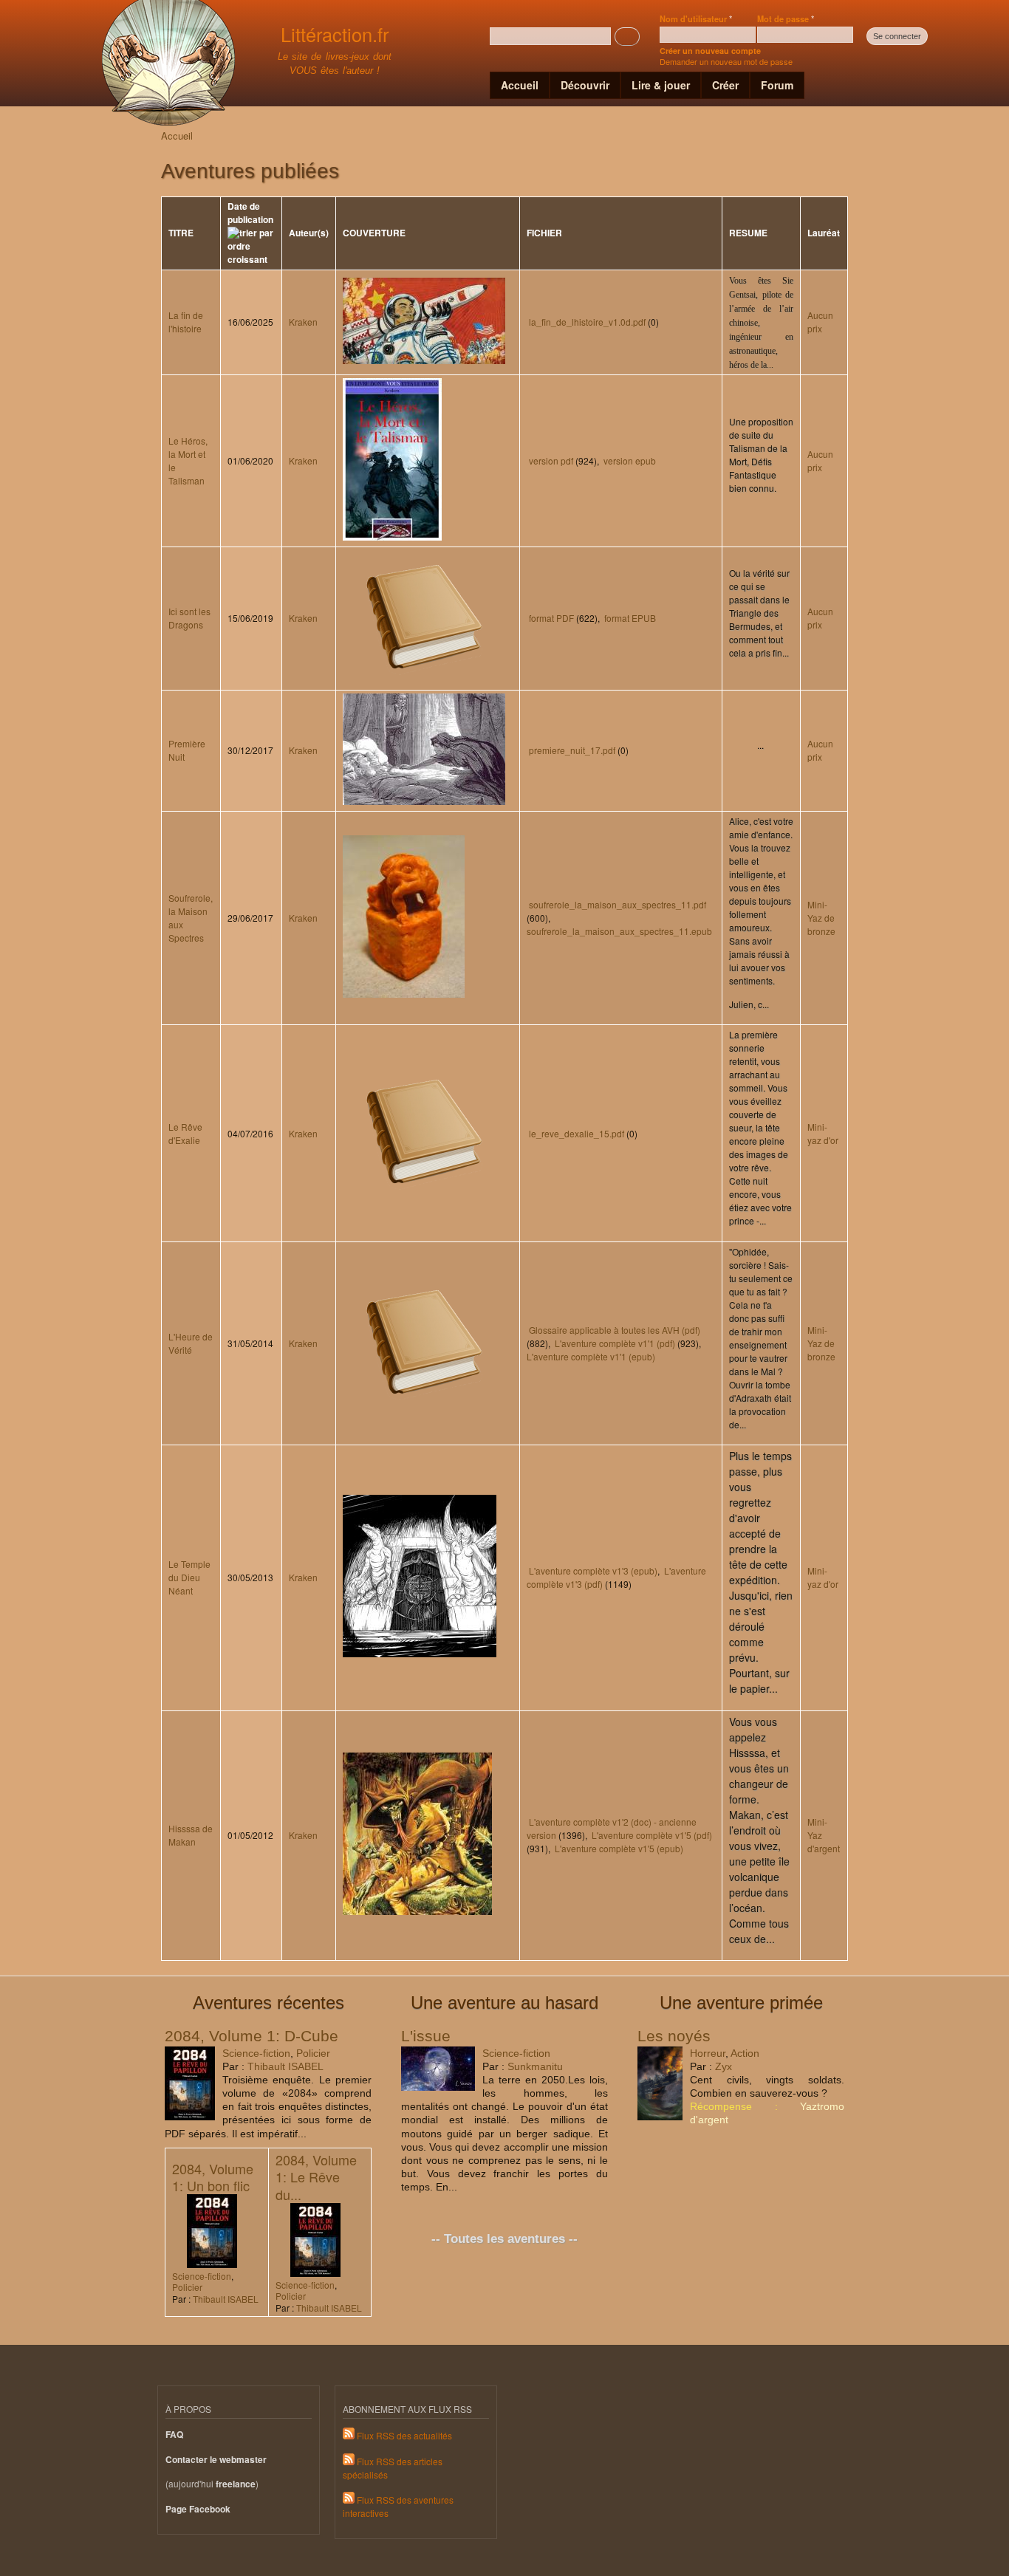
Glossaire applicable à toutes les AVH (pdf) (615, 1330)
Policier (313, 2053)
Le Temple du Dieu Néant (189, 1577)
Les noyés (674, 2036)
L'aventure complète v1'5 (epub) (619, 1848)
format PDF (551, 618)
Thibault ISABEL (285, 2066)
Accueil (520, 85)
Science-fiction (256, 2053)
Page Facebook (198, 2509)
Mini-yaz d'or (823, 1133)
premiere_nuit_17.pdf (572, 750)
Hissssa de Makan (191, 1835)
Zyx (724, 2066)
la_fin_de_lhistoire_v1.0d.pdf (587, 322)
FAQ (174, 2435)
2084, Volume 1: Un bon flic (213, 2177)
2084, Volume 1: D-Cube (252, 2036)
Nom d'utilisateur (696, 18)
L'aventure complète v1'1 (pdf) (615, 1343)
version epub (630, 460)
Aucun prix (820, 322)
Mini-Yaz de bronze (821, 918)
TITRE (181, 233)
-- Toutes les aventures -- (504, 2239)
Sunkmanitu (535, 2066)
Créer (725, 85)
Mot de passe (786, 18)
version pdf (551, 460)
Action (745, 2053)
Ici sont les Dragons (189, 618)
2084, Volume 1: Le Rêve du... (316, 2177)
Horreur (708, 2053)
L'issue (426, 2036)
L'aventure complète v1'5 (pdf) (652, 1835)
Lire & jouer (661, 85)
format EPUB (630, 618)
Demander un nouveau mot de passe (726, 61)
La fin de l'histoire (186, 322)
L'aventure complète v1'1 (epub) (591, 1356)
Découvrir (585, 85)
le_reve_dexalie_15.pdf (577, 1133)
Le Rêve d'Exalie (185, 1133)
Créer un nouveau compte (710, 51)
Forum (777, 85)
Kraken (303, 322)
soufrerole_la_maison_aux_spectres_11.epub (619, 931)
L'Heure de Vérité (191, 1343)
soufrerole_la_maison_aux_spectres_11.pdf (618, 904)
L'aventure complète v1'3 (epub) (593, 1570)
